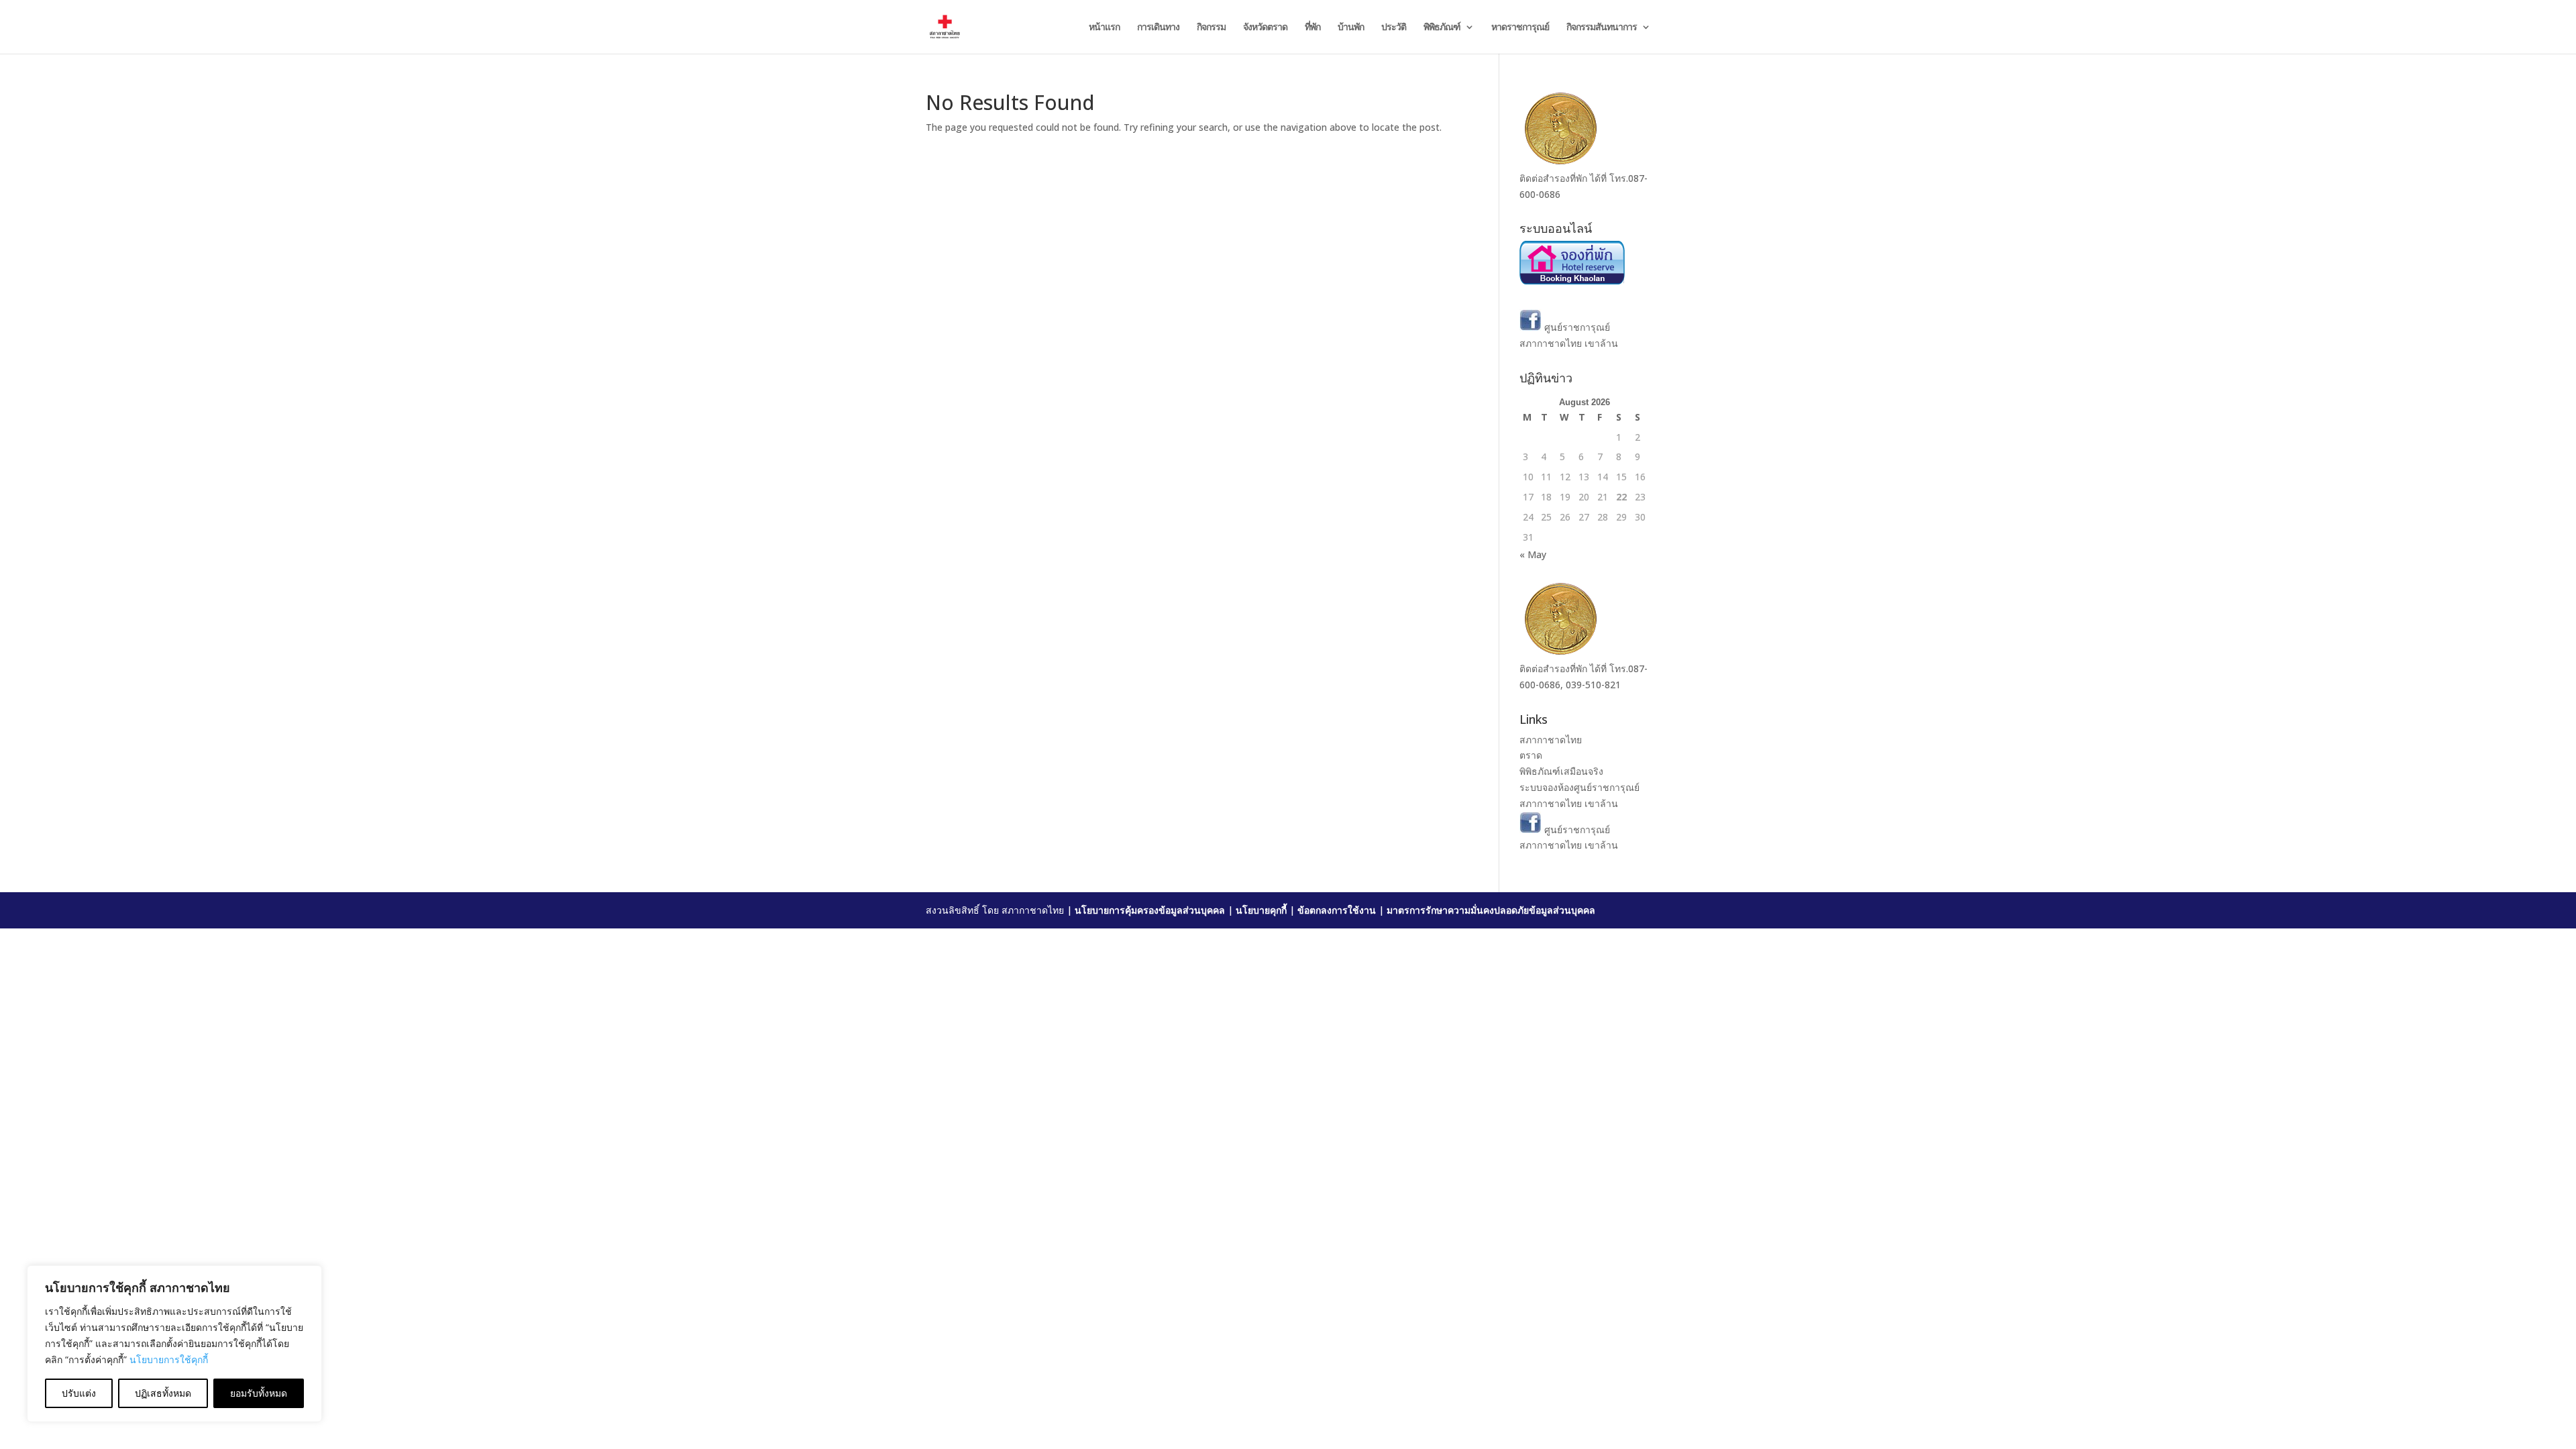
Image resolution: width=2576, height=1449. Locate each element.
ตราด (1531, 755)
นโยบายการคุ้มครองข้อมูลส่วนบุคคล (1150, 910)
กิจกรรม (1211, 28)
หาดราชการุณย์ (1520, 28)
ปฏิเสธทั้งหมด (163, 1393)
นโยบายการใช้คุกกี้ (169, 1359)
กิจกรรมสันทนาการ (1602, 28)
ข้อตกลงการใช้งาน (1337, 910)
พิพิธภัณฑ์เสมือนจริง (1561, 771)
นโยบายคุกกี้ (1261, 910)
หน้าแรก (1104, 28)
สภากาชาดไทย (1551, 740)
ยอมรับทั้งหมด (259, 1393)
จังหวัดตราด (1265, 28)
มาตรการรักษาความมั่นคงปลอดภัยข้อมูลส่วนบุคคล (1491, 910)
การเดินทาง (1158, 28)
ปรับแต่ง (79, 1393)
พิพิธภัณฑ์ (1442, 28)
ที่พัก (1312, 28)
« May (1533, 554)
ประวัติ (1394, 28)
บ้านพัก (1351, 28)
